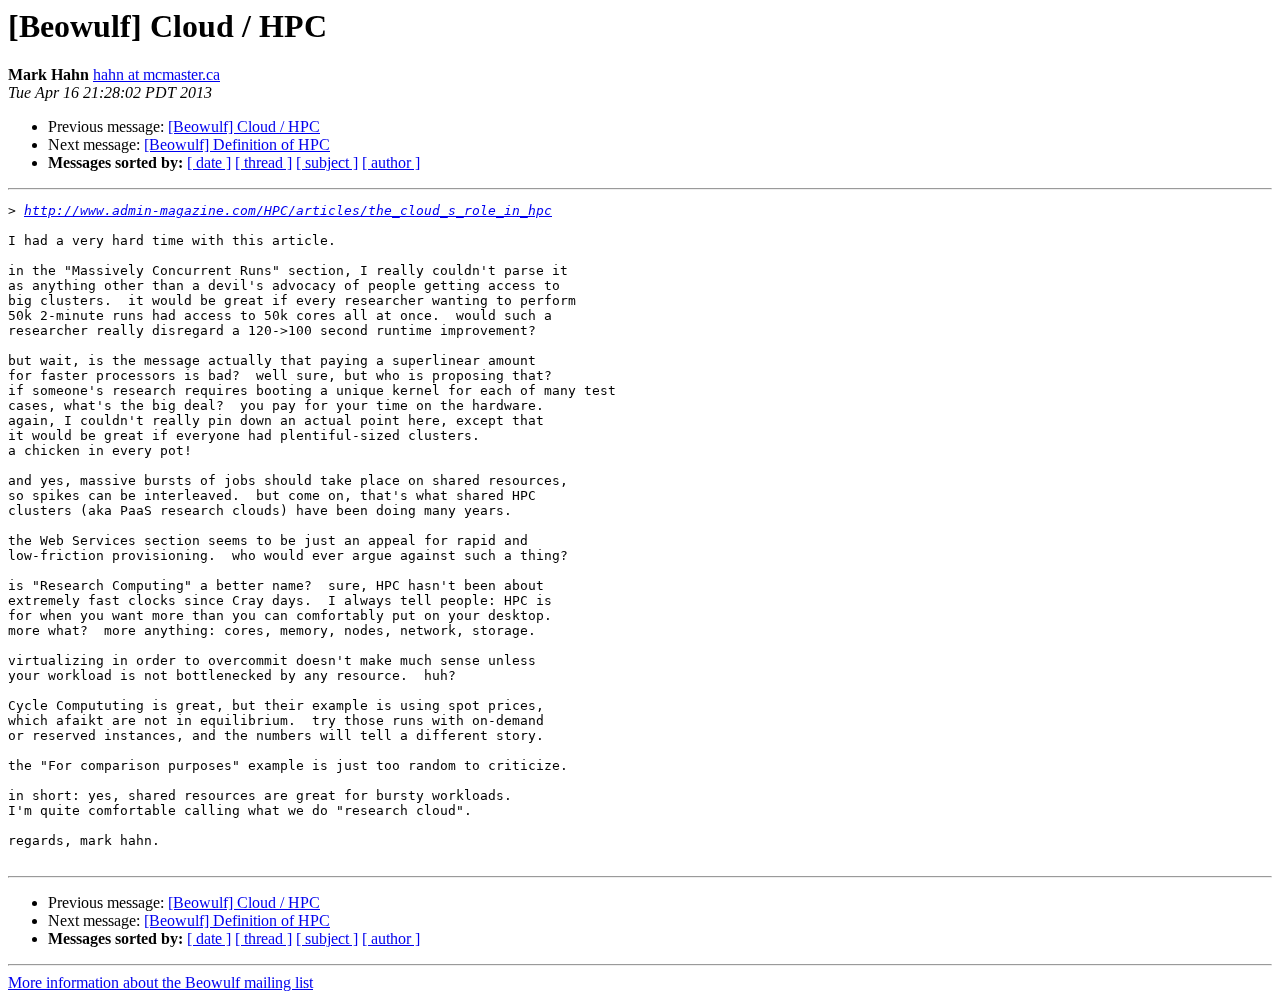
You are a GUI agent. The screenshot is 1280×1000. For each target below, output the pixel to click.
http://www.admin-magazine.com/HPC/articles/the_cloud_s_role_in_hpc (288, 210)
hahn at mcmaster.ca (156, 74)
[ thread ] (263, 162)
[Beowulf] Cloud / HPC (244, 126)
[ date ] (209, 162)
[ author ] (391, 162)
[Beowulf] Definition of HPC (237, 144)
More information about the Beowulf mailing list (160, 982)
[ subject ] (327, 162)
